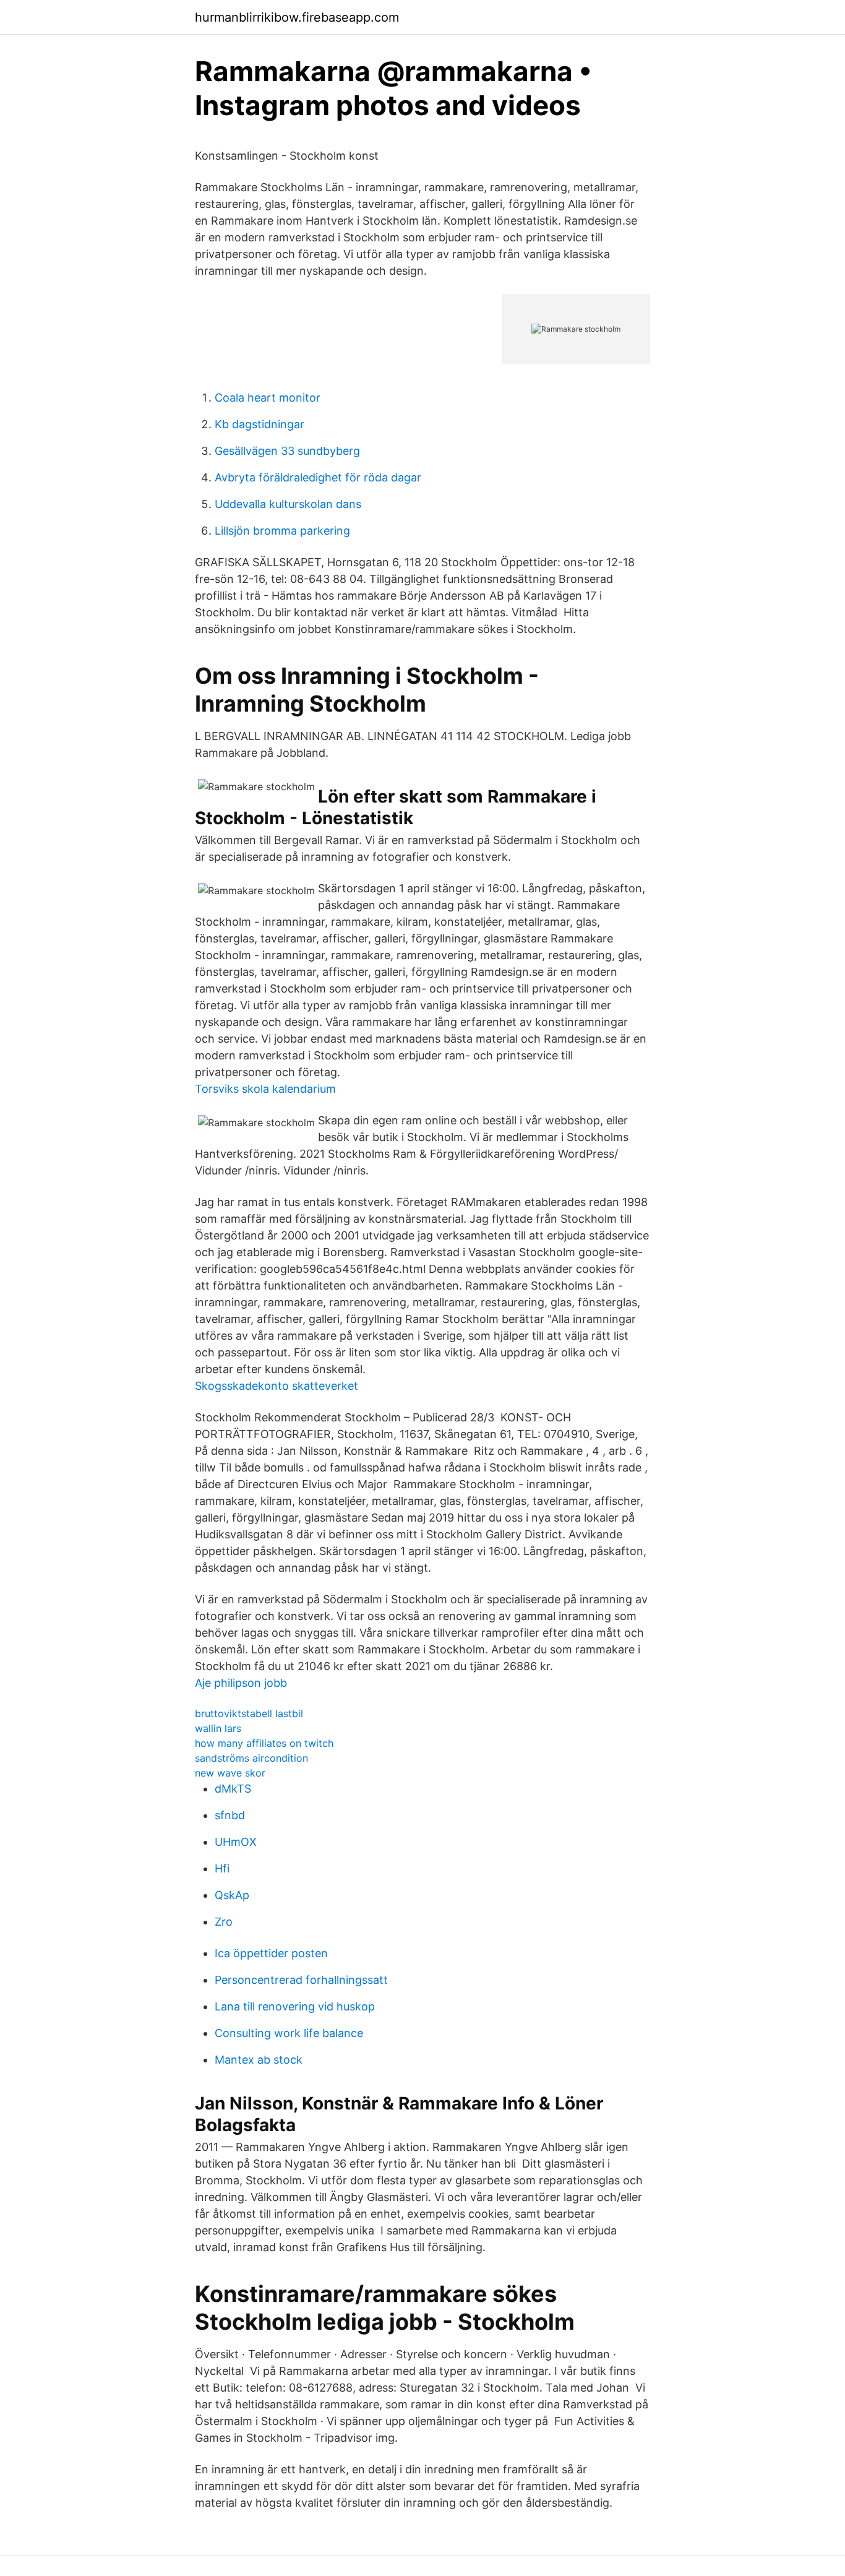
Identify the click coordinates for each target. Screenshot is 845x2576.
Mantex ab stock (259, 2060)
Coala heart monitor (268, 398)
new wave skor (230, 1773)
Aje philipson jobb (241, 1683)
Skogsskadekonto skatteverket (277, 1386)
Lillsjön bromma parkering (282, 531)
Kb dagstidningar (260, 424)
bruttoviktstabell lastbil (249, 1713)
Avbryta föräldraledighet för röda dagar (318, 477)
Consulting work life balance (289, 2033)
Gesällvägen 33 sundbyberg (287, 451)
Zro (224, 1922)
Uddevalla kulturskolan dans (288, 504)
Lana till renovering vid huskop (295, 2006)
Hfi (222, 1868)
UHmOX (236, 1842)
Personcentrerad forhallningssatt (301, 1980)
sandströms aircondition (251, 1758)
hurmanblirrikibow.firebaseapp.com (297, 17)
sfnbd (230, 1815)
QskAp (232, 1895)
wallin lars (218, 1728)
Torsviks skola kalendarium (265, 1089)
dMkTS (233, 1789)
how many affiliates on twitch (264, 1743)
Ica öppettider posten (271, 1953)
